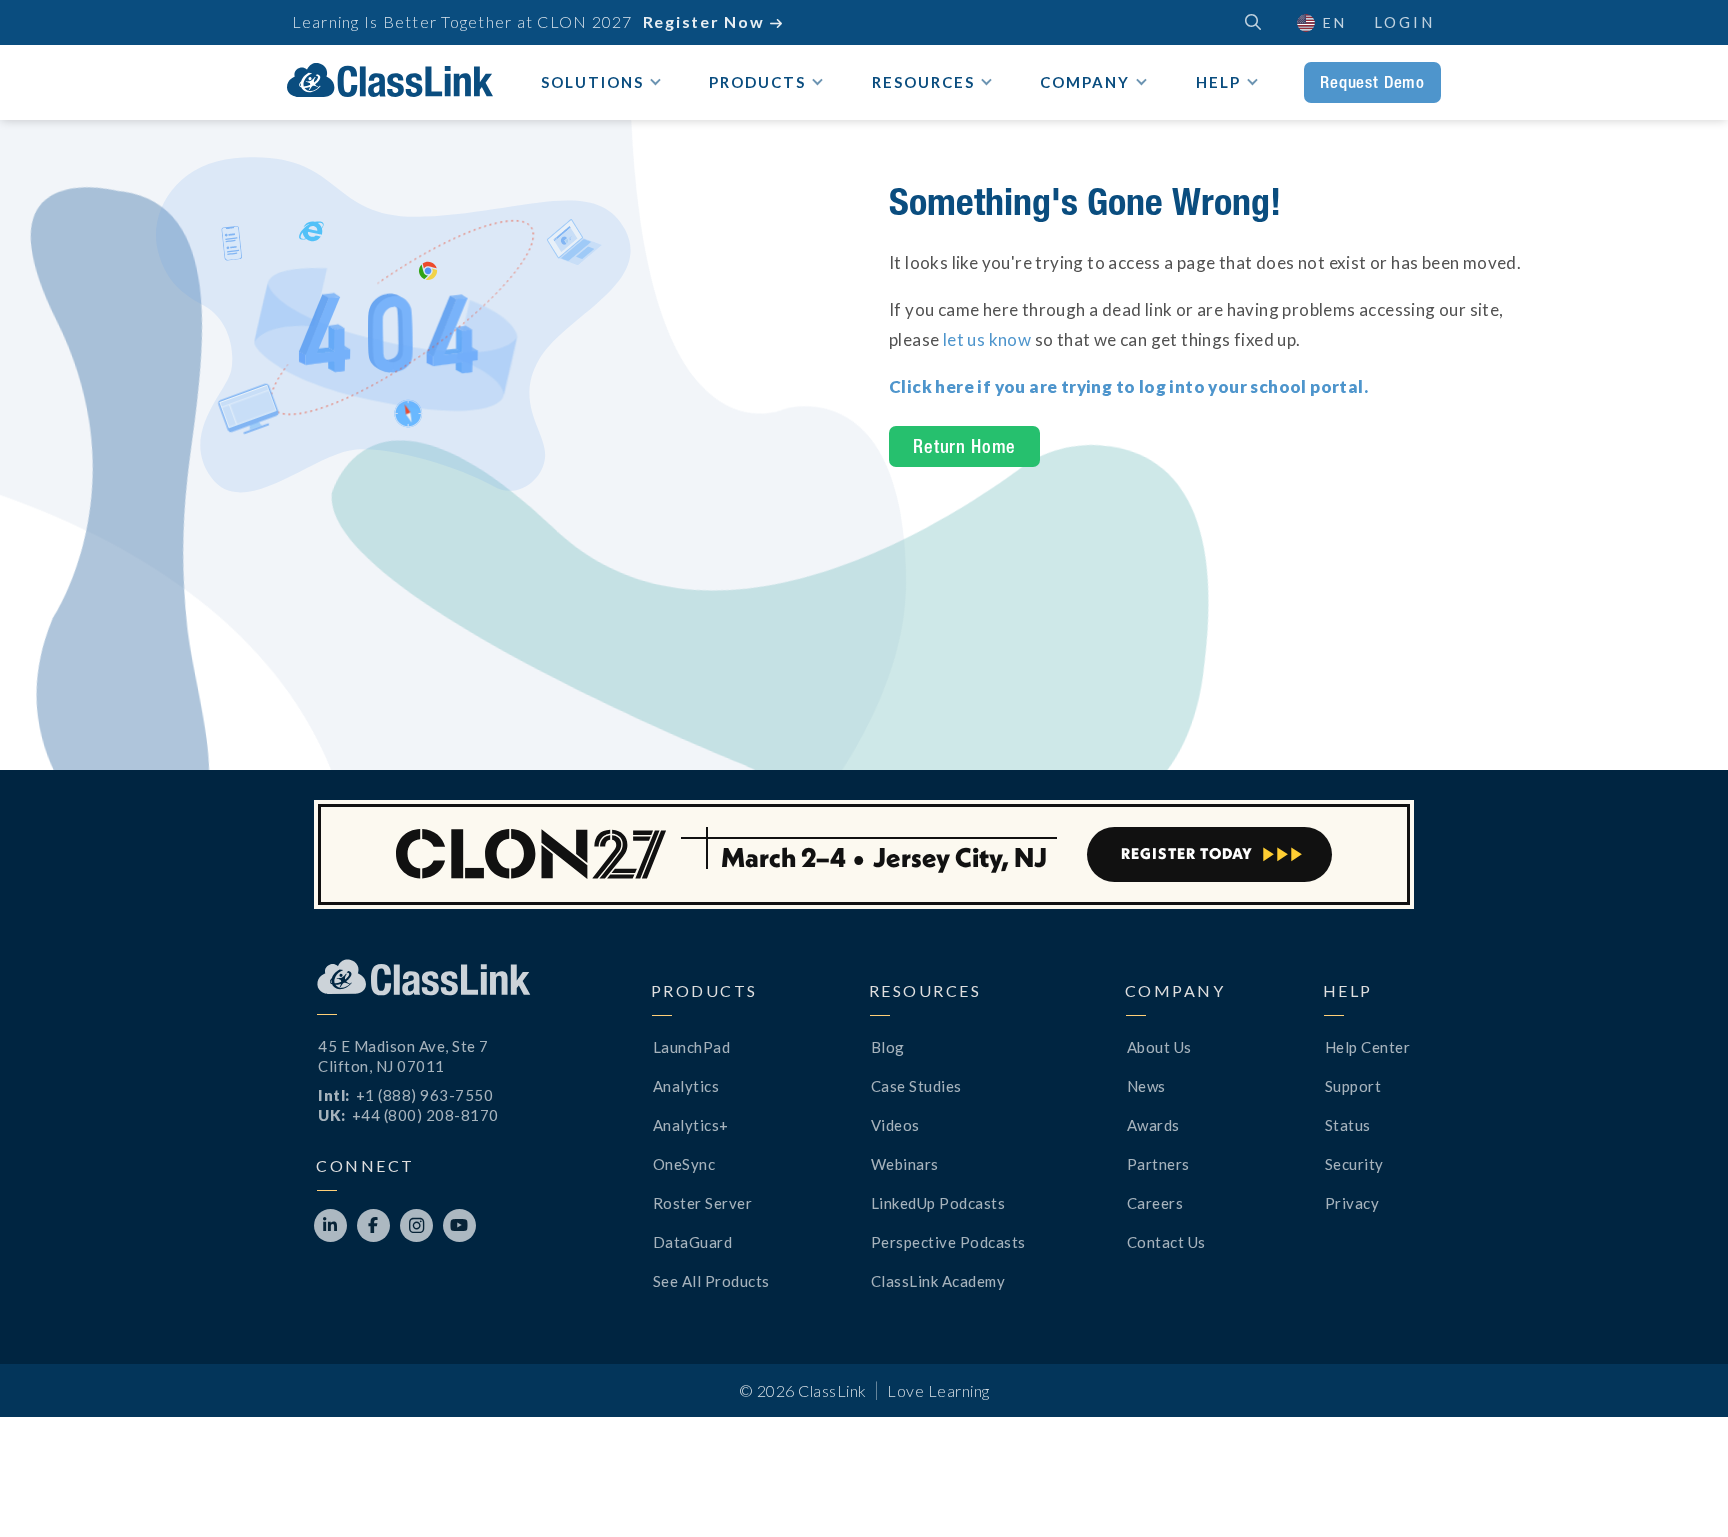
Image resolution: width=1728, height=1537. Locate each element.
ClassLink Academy (938, 1281)
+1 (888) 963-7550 (425, 1095)
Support (1353, 1086)
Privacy (1352, 1203)
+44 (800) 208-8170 (425, 1115)
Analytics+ (691, 1125)
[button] (1678, 1487)
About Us (1159, 1047)
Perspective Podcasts (948, 1242)
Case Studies (916, 1086)
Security (1354, 1164)
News (1146, 1086)
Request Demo (1372, 82)
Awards (1153, 1125)
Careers (1155, 1203)
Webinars (905, 1164)
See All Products (711, 1281)
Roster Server (703, 1203)
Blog (888, 1047)
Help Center (1368, 1047)
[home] (390, 80)
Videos (895, 1125)
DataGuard (693, 1242)
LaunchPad (692, 1047)
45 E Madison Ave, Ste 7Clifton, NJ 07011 (403, 1056)
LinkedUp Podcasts (938, 1203)
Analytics (686, 1086)
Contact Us (1166, 1242)
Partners (1158, 1164)
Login (1404, 22)
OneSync (684, 1164)
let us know (987, 339)
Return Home (964, 446)
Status (1348, 1125)
